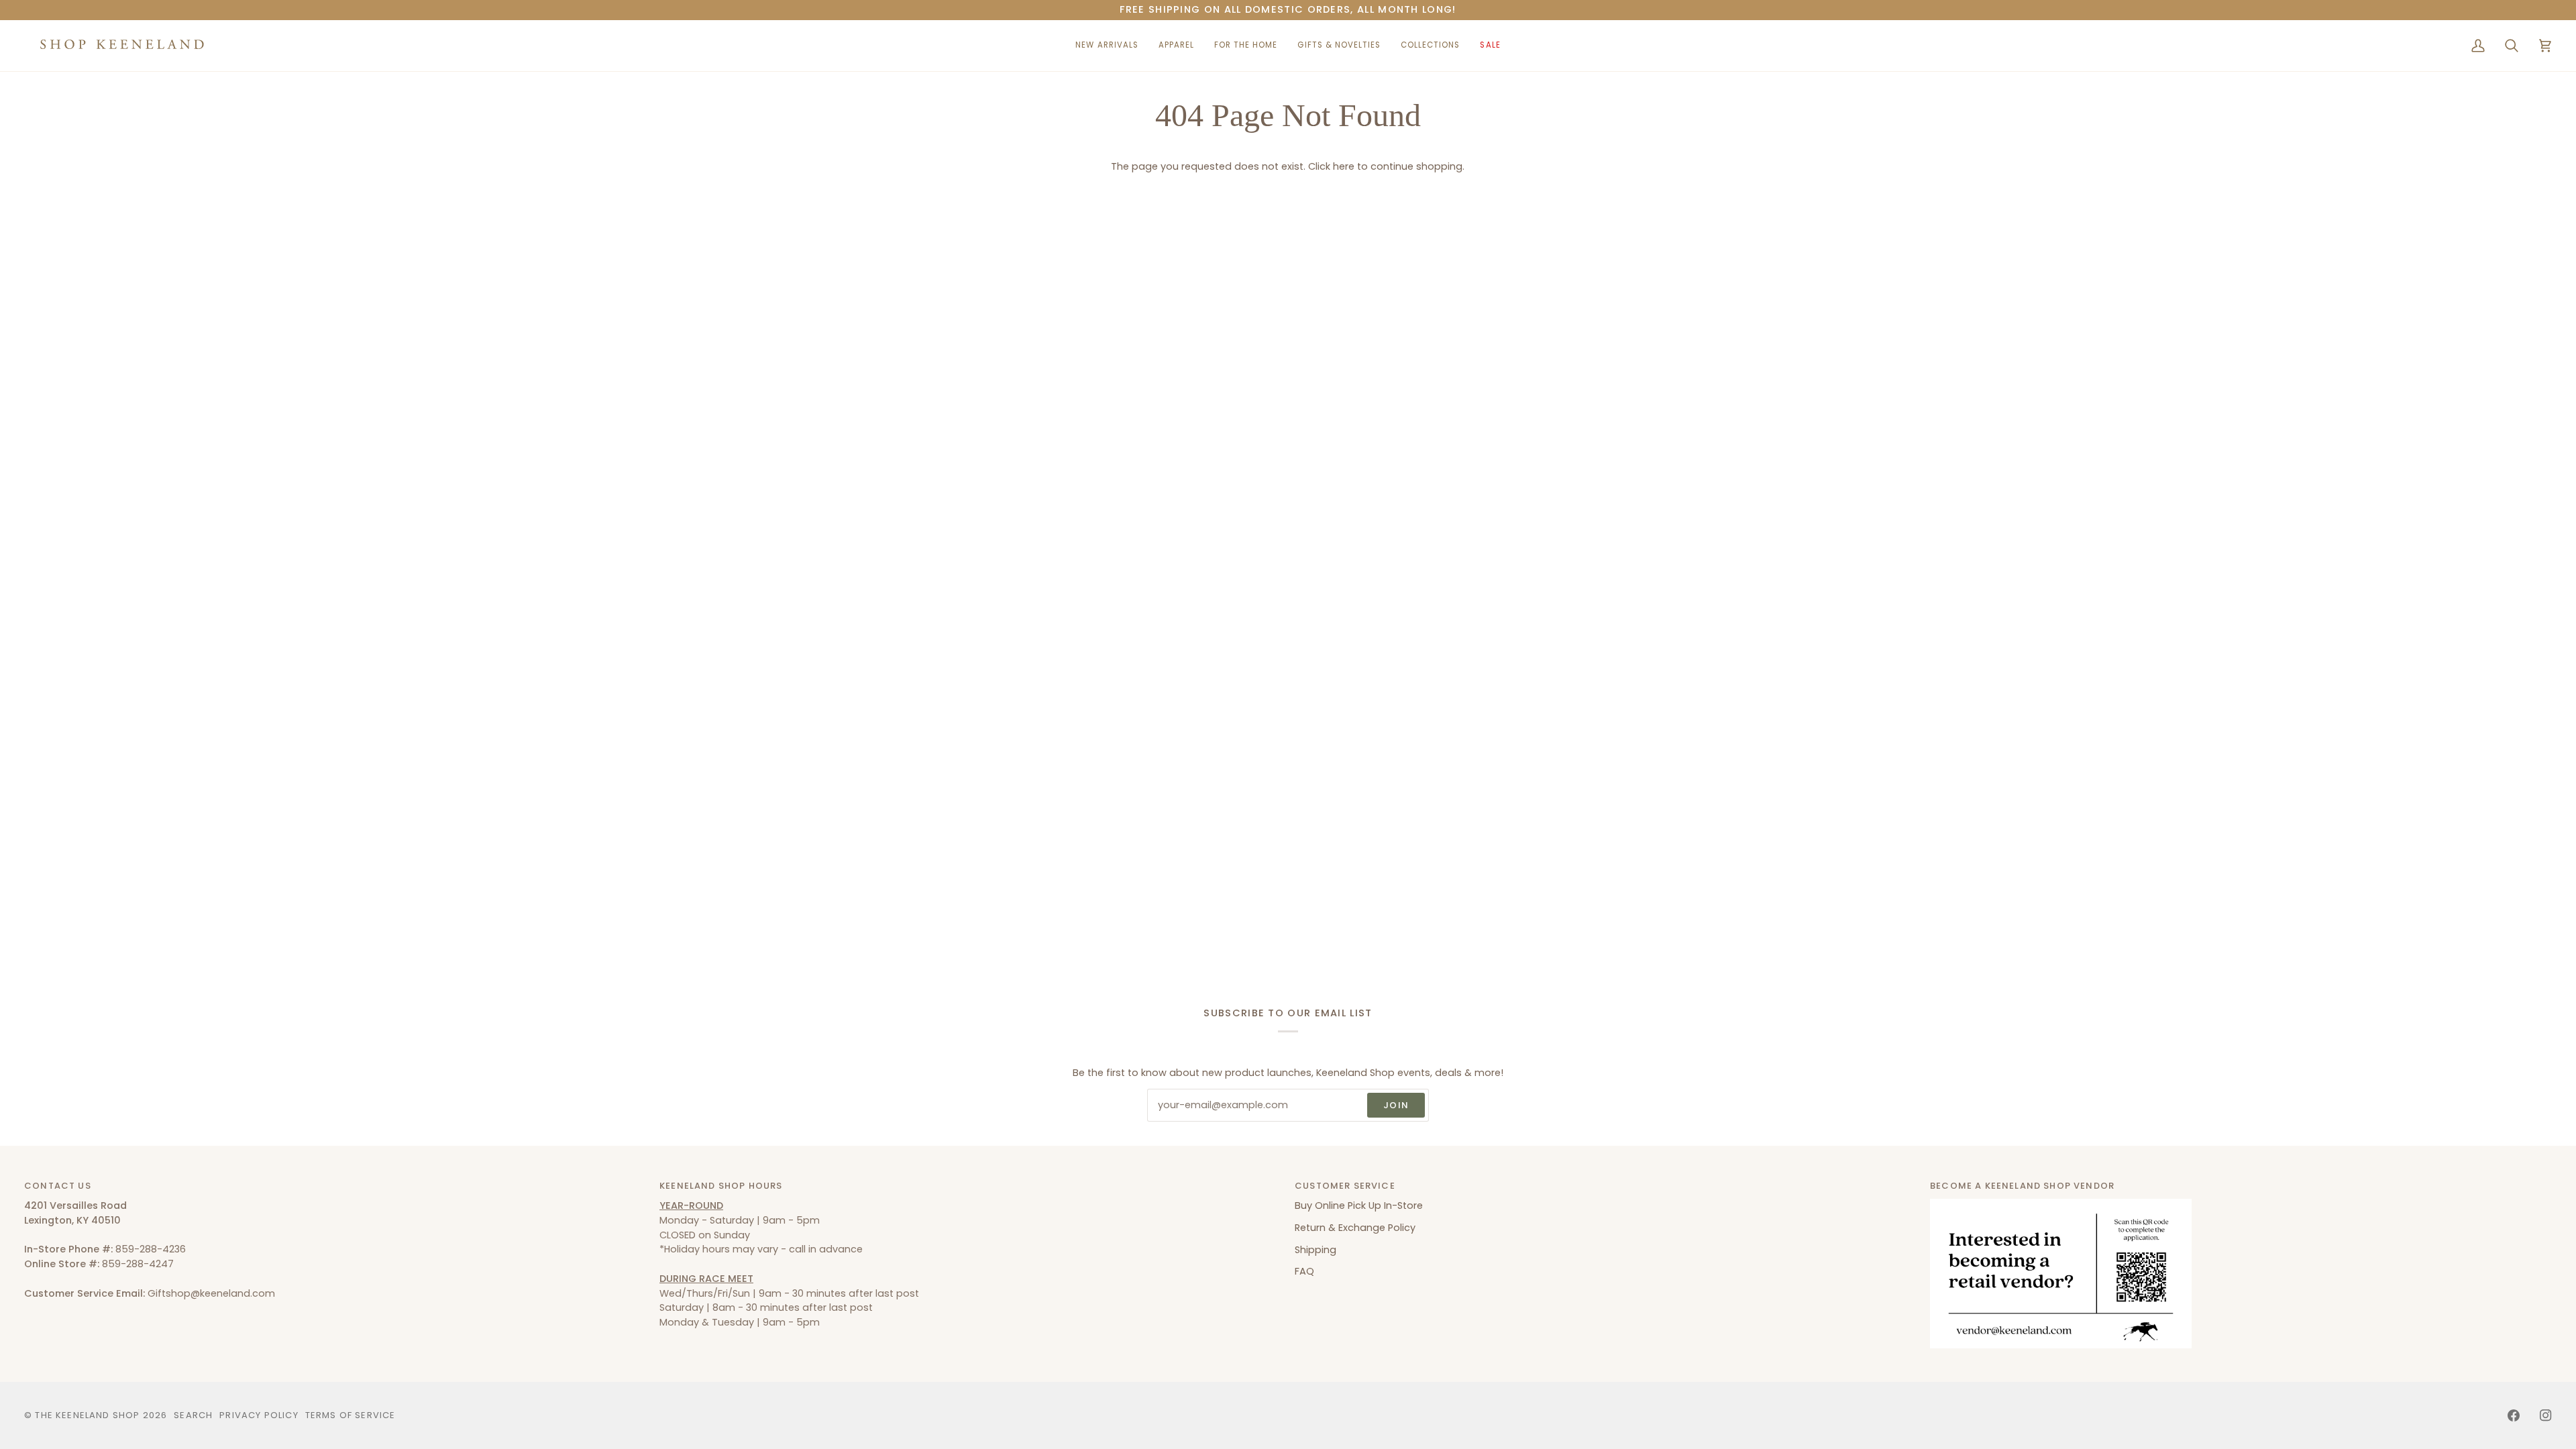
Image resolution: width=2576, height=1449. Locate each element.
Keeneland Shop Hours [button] (721, 1186)
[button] (1176, 46)
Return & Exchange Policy (1355, 1228)
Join (1396, 1105)
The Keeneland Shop (87, 1415)
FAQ (1304, 1271)
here (1344, 166)
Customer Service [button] (1345, 1186)
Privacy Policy (259, 1415)
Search (193, 1415)
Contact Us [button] (58, 1186)
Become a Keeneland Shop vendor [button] (2022, 1186)
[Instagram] (2546, 1415)
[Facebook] (2514, 1415)
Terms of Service (351, 1415)
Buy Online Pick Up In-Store (1359, 1205)
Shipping (1316, 1250)
